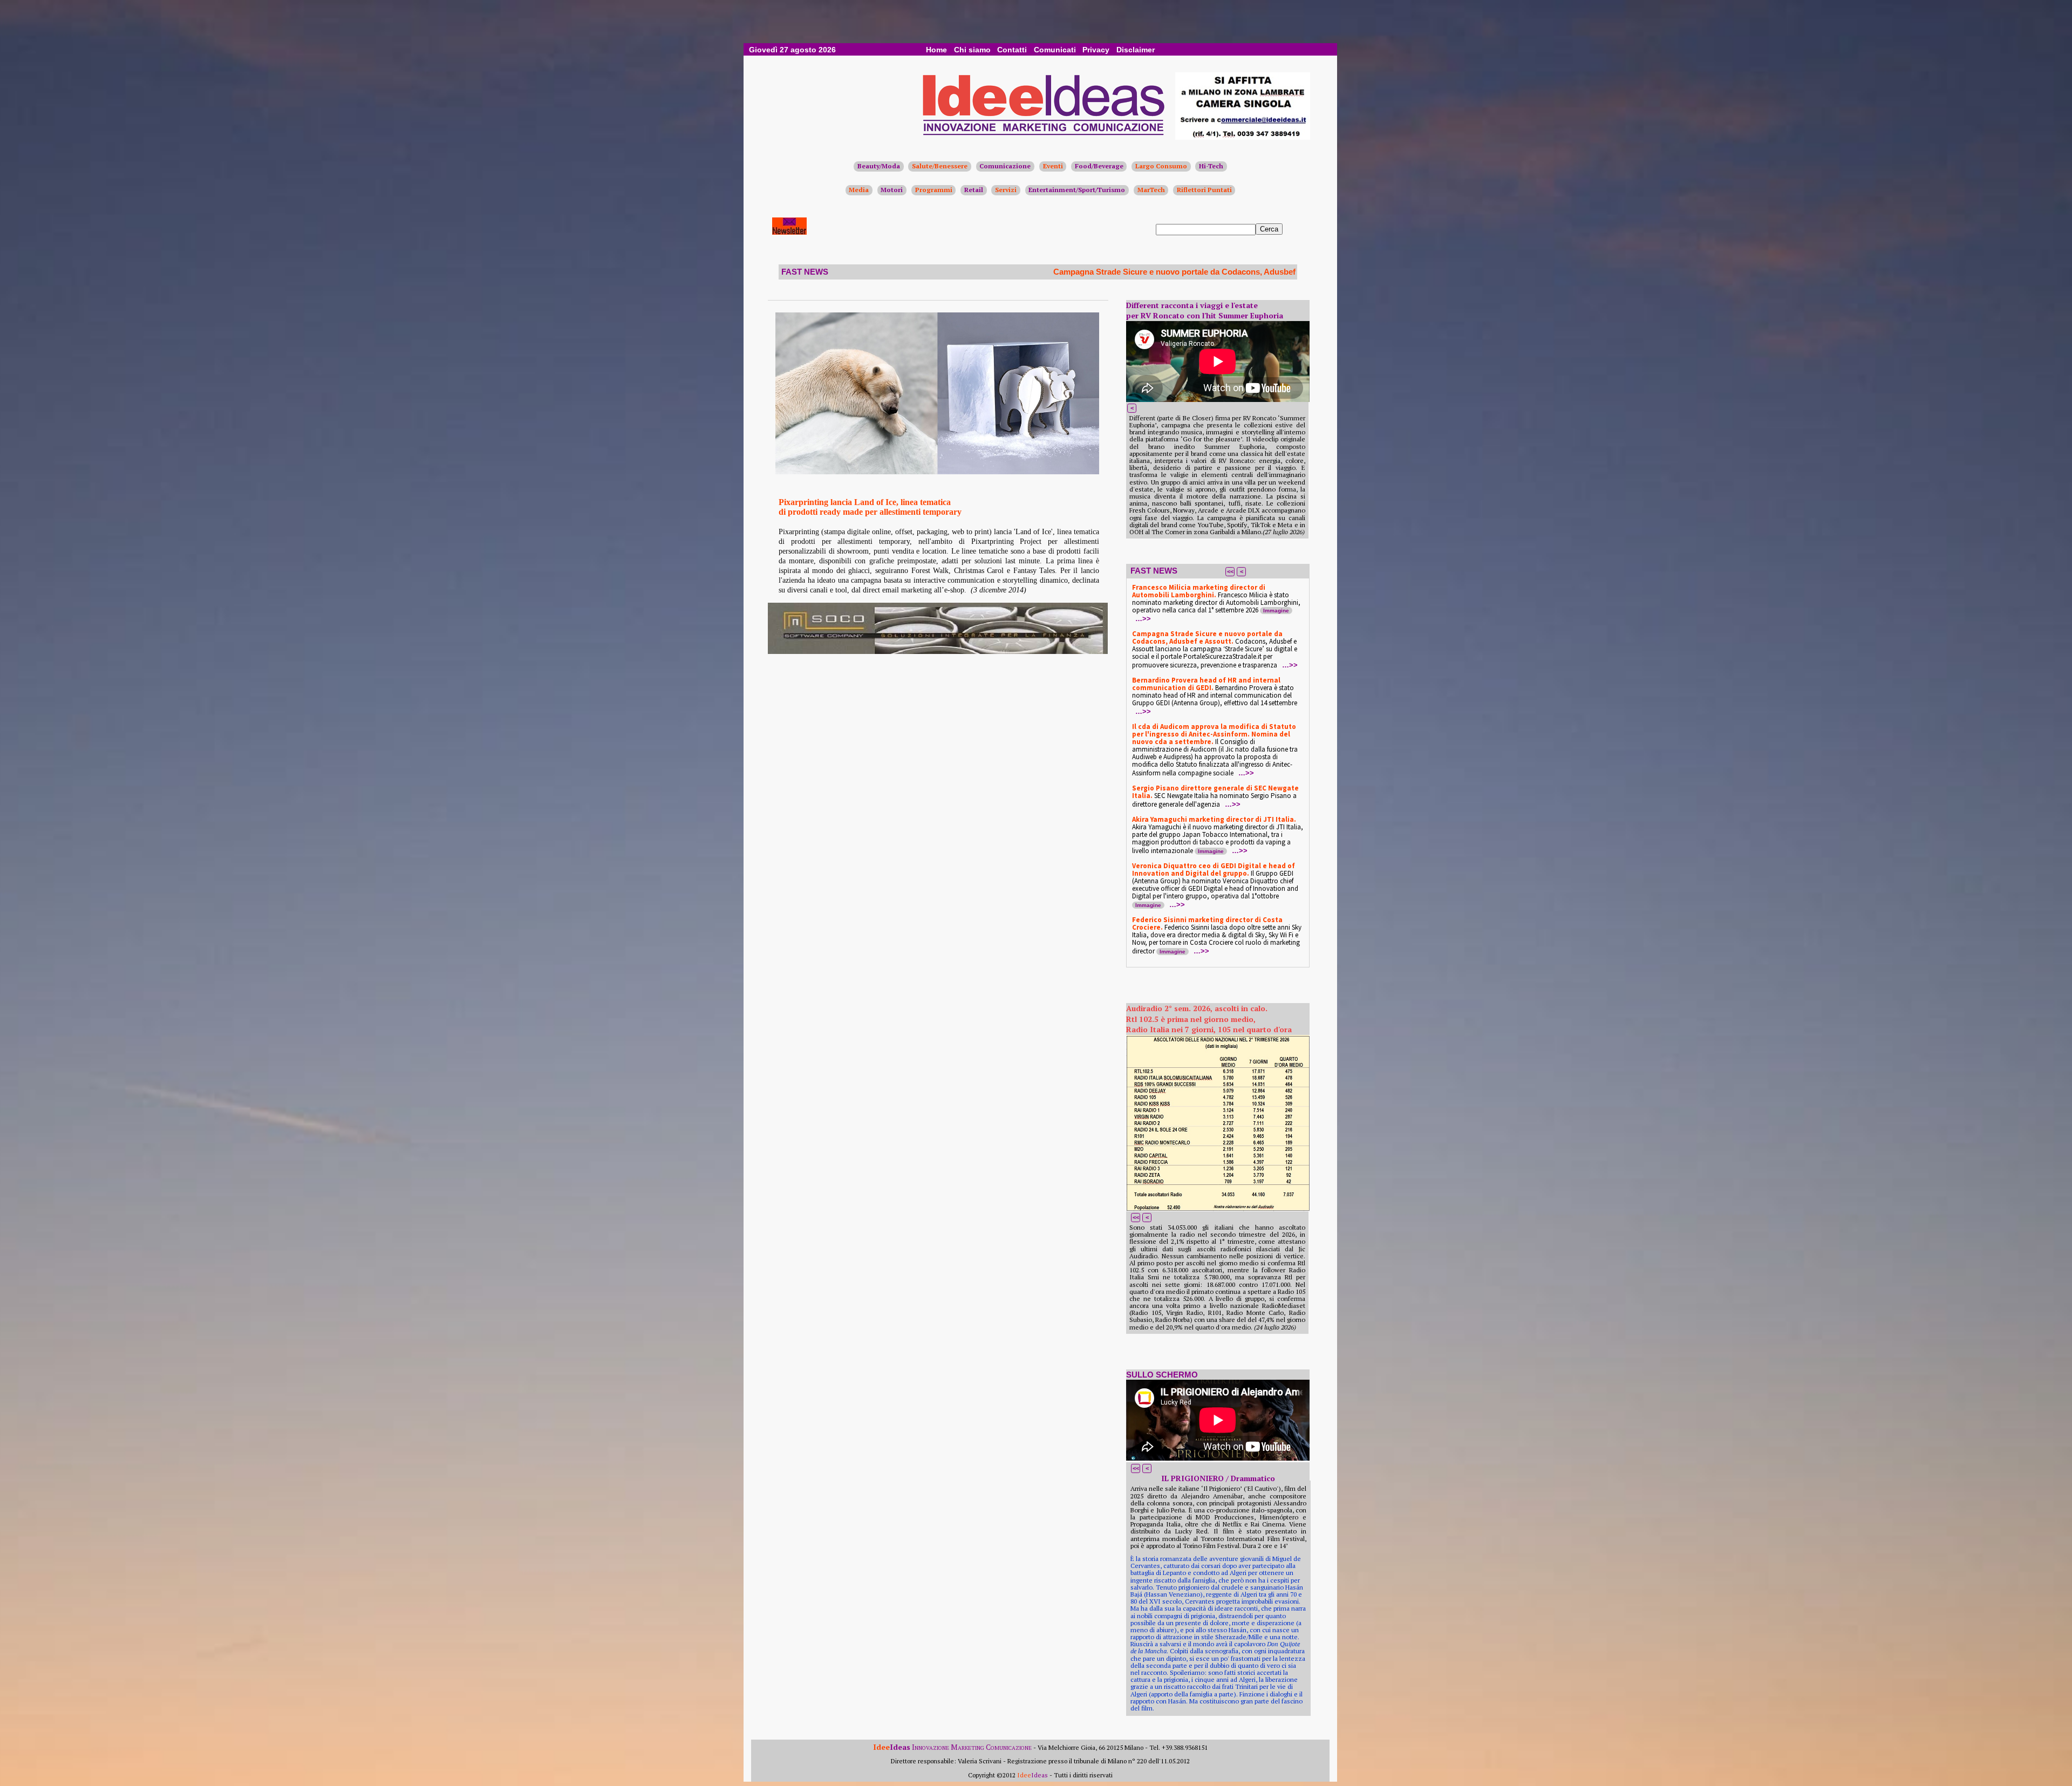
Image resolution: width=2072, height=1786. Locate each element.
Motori (892, 190)
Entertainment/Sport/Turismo (1077, 190)
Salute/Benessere (940, 166)
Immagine (1276, 611)
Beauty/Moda (879, 166)
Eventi (1053, 166)
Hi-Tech (1211, 166)
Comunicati (1055, 50)
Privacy (1096, 50)
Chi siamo (972, 50)
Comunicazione (1005, 166)
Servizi (1006, 190)
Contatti (1012, 50)
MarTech (1151, 190)
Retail (974, 190)
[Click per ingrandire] (937, 393)
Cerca (1269, 229)
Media (859, 190)
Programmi (934, 190)
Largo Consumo (1161, 166)
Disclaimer (1136, 50)
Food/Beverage (1099, 166)
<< (1230, 571)
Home (936, 50)
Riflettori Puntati (1204, 190)
